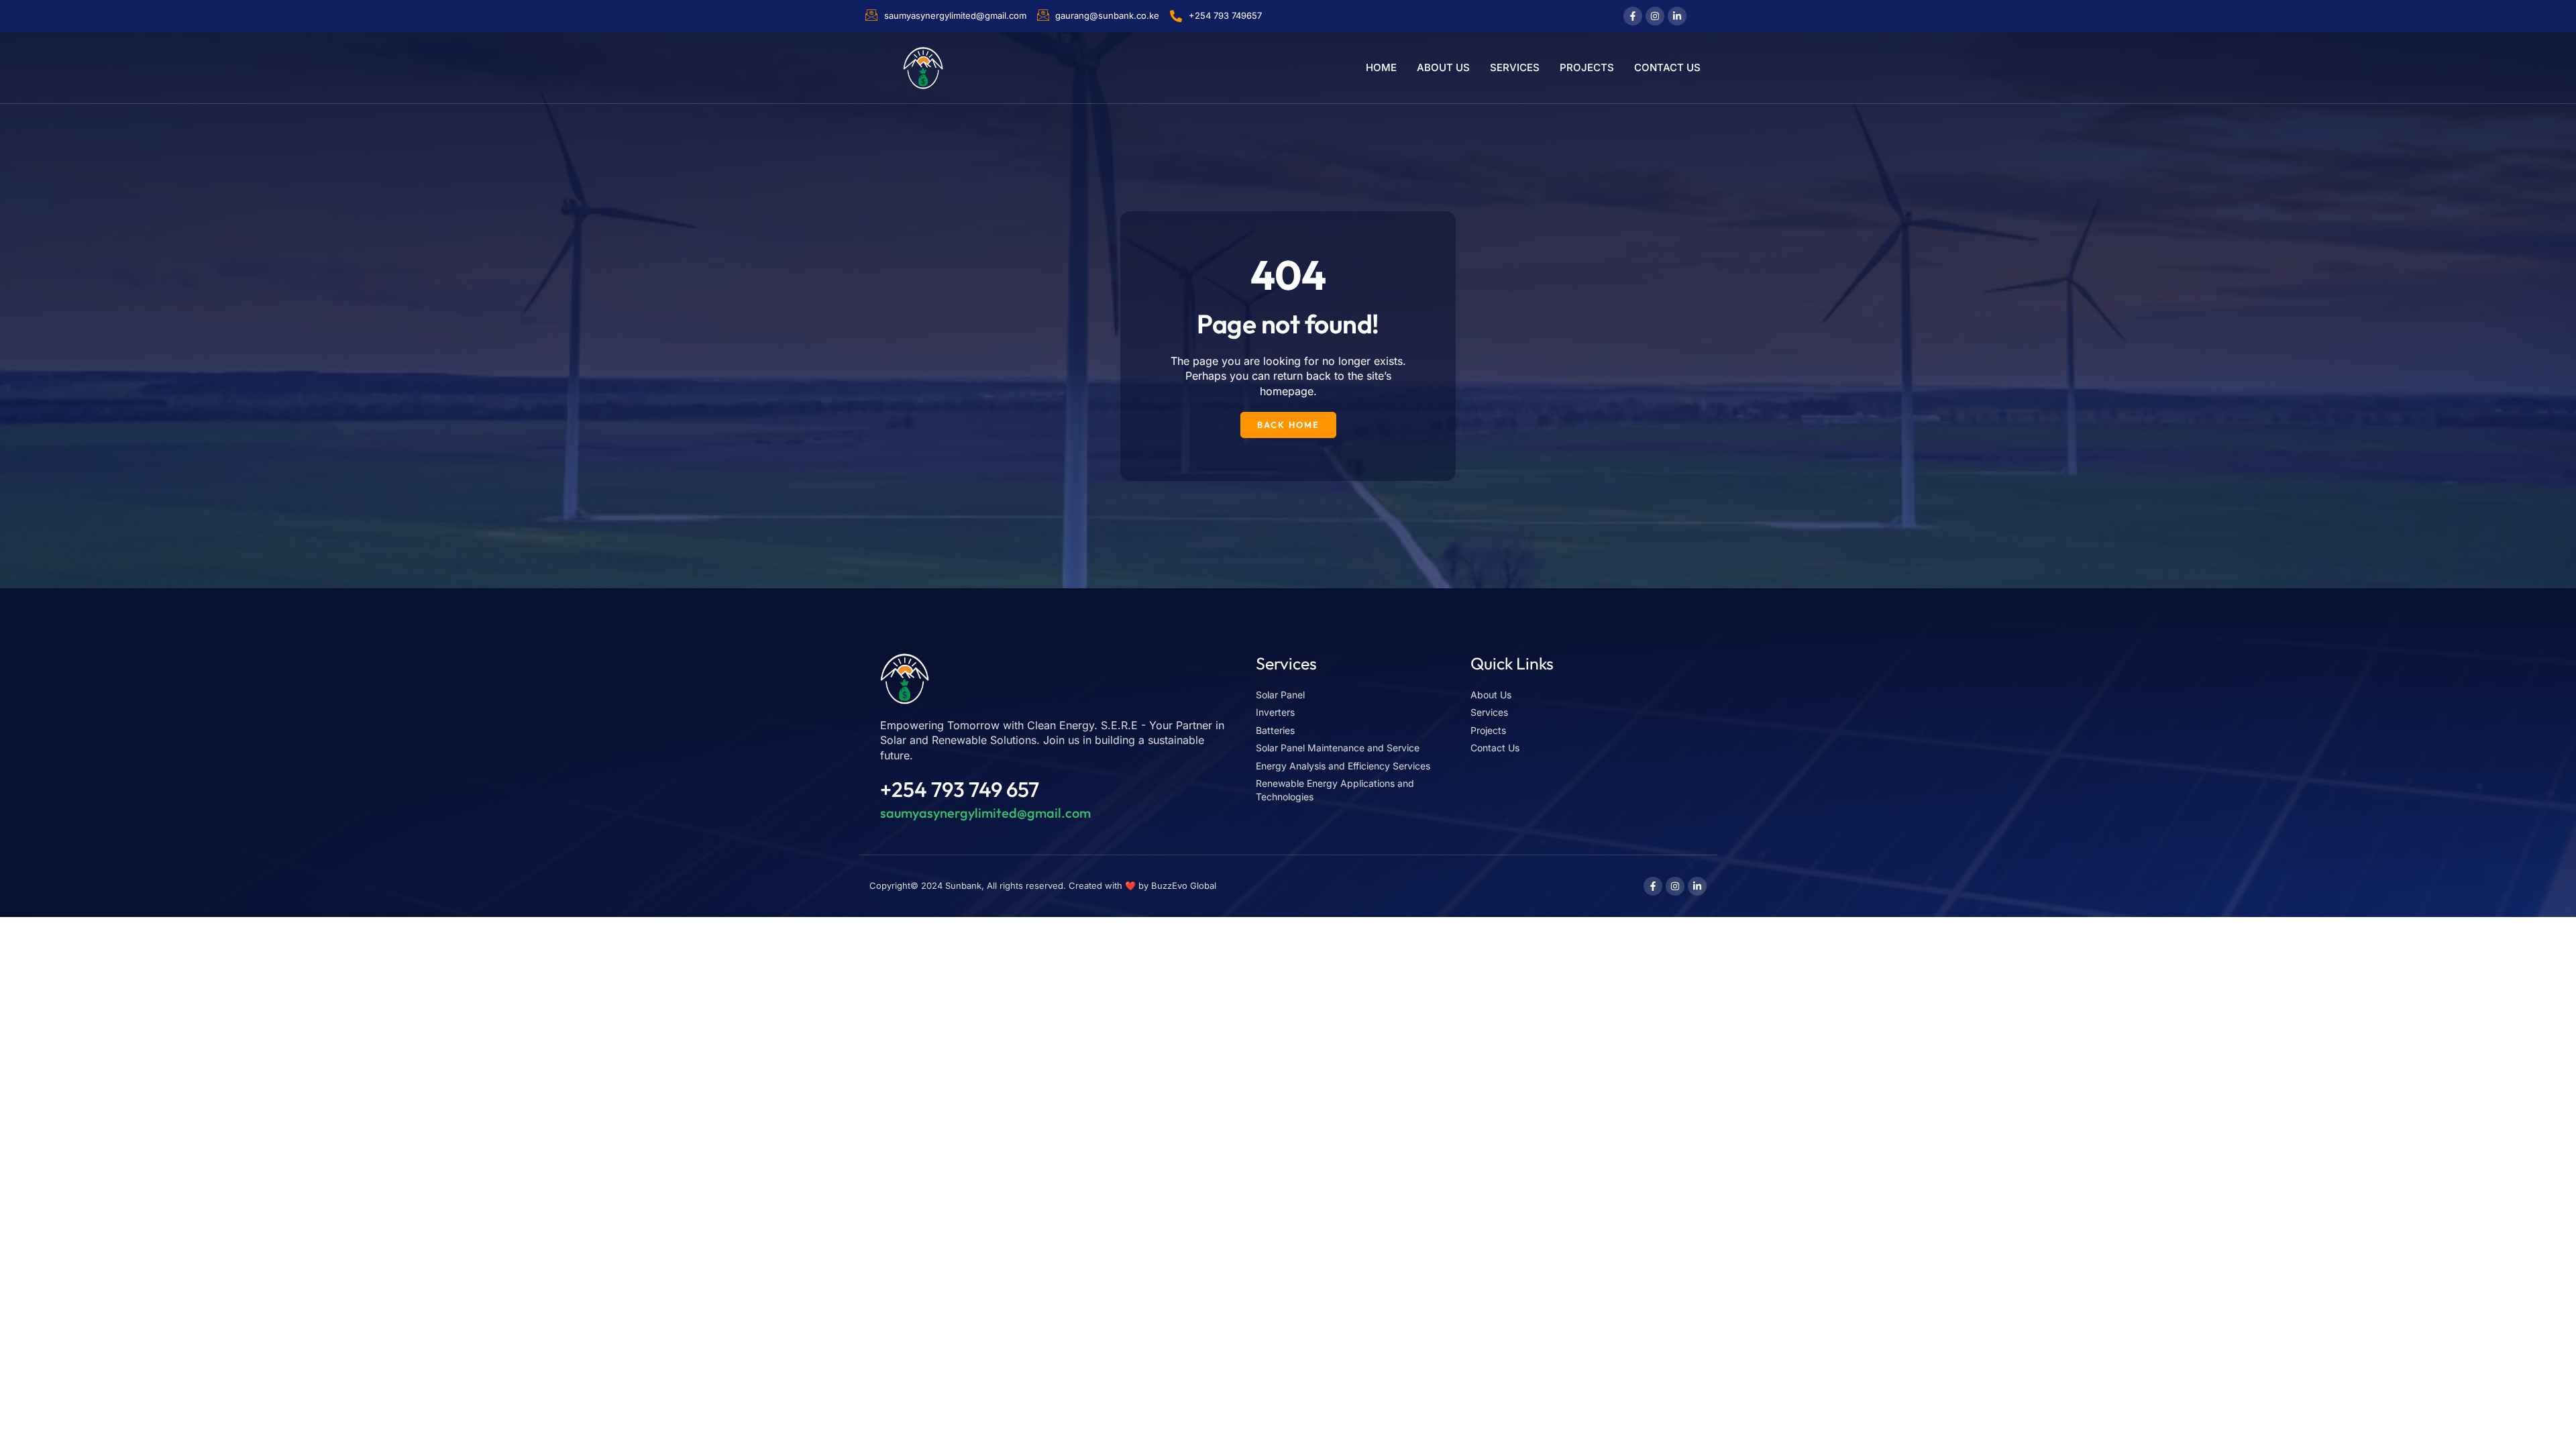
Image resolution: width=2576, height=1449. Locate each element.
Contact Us (1667, 67)
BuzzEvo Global (1184, 885)
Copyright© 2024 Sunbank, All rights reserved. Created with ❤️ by (1010, 885)
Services (1515, 67)
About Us (1443, 67)
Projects (1587, 67)
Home (1381, 67)
